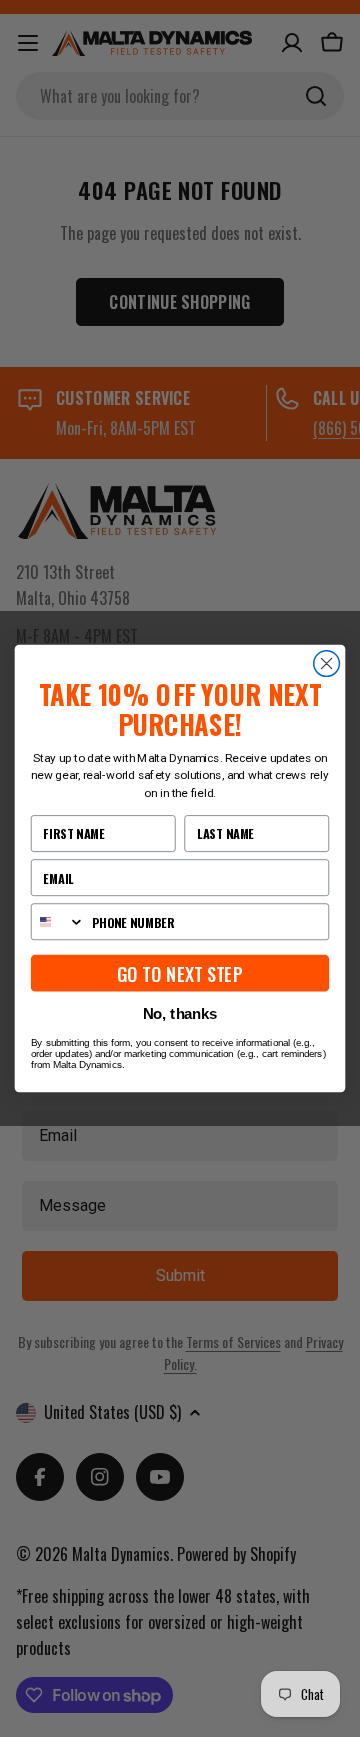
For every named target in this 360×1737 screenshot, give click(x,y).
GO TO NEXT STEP (180, 973)
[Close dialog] (327, 664)
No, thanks (180, 1014)
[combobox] (58, 921)
